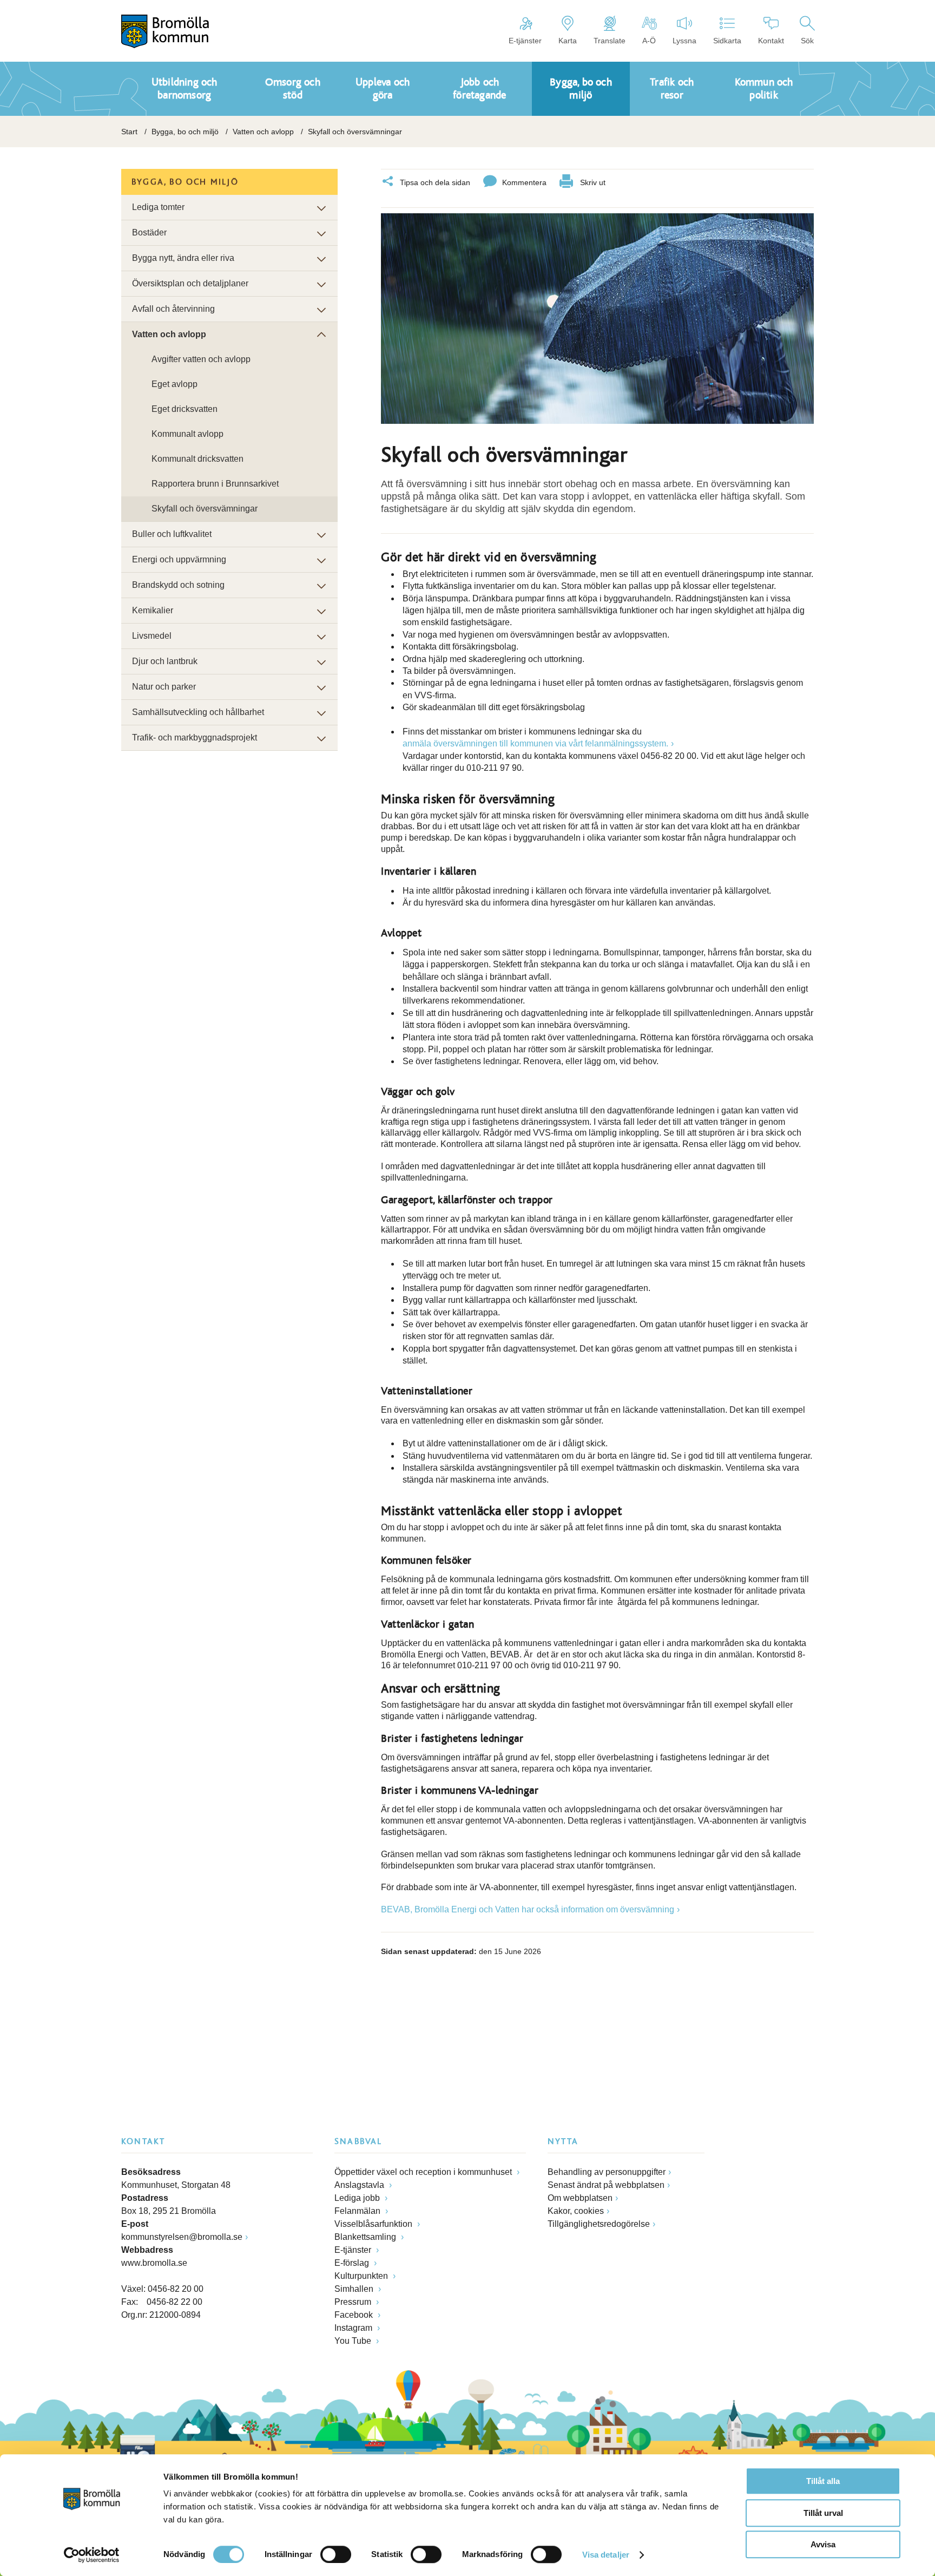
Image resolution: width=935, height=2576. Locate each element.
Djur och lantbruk (165, 661)
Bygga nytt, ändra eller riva (183, 258)
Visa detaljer (606, 2555)
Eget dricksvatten (185, 409)
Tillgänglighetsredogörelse (599, 2224)
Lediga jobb (358, 2198)
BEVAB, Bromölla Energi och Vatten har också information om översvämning (528, 1909)
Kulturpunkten (362, 2276)
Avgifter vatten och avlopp (201, 359)
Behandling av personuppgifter (607, 2172)
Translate (610, 41)
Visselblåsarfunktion (374, 2224)
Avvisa (823, 2544)
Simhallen (355, 2289)
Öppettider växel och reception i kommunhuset (424, 2172)
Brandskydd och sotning (178, 585)
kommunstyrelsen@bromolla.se (182, 2237)
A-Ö (649, 41)
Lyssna (684, 41)
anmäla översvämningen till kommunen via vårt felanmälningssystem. (535, 743)
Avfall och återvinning (173, 309)
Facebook (355, 2315)
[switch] (336, 2554)
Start (129, 132)
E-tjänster (525, 41)
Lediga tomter (158, 207)
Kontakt (771, 41)
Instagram (354, 2328)
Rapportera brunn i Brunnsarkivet (215, 484)
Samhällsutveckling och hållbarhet (198, 712)
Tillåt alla (823, 2481)
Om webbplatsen (580, 2198)
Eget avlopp (175, 384)
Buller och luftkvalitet (172, 534)
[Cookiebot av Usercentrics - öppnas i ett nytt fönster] (92, 2555)
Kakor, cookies (576, 2211)
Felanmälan (358, 2211)
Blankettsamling (366, 2237)
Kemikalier (153, 610)
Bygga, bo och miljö (185, 132)
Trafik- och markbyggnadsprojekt (195, 738)
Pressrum (354, 2302)
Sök (807, 41)
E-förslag (353, 2263)
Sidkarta (727, 41)
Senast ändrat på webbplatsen (606, 2185)
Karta (568, 41)
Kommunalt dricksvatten (197, 459)
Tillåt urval (823, 2513)
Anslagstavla (360, 2185)
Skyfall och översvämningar (205, 509)
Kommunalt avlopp (187, 434)
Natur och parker (164, 687)
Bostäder (149, 232)
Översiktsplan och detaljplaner (190, 283)
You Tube (354, 2341)
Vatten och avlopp (263, 132)
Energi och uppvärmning (179, 559)
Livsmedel (152, 636)
